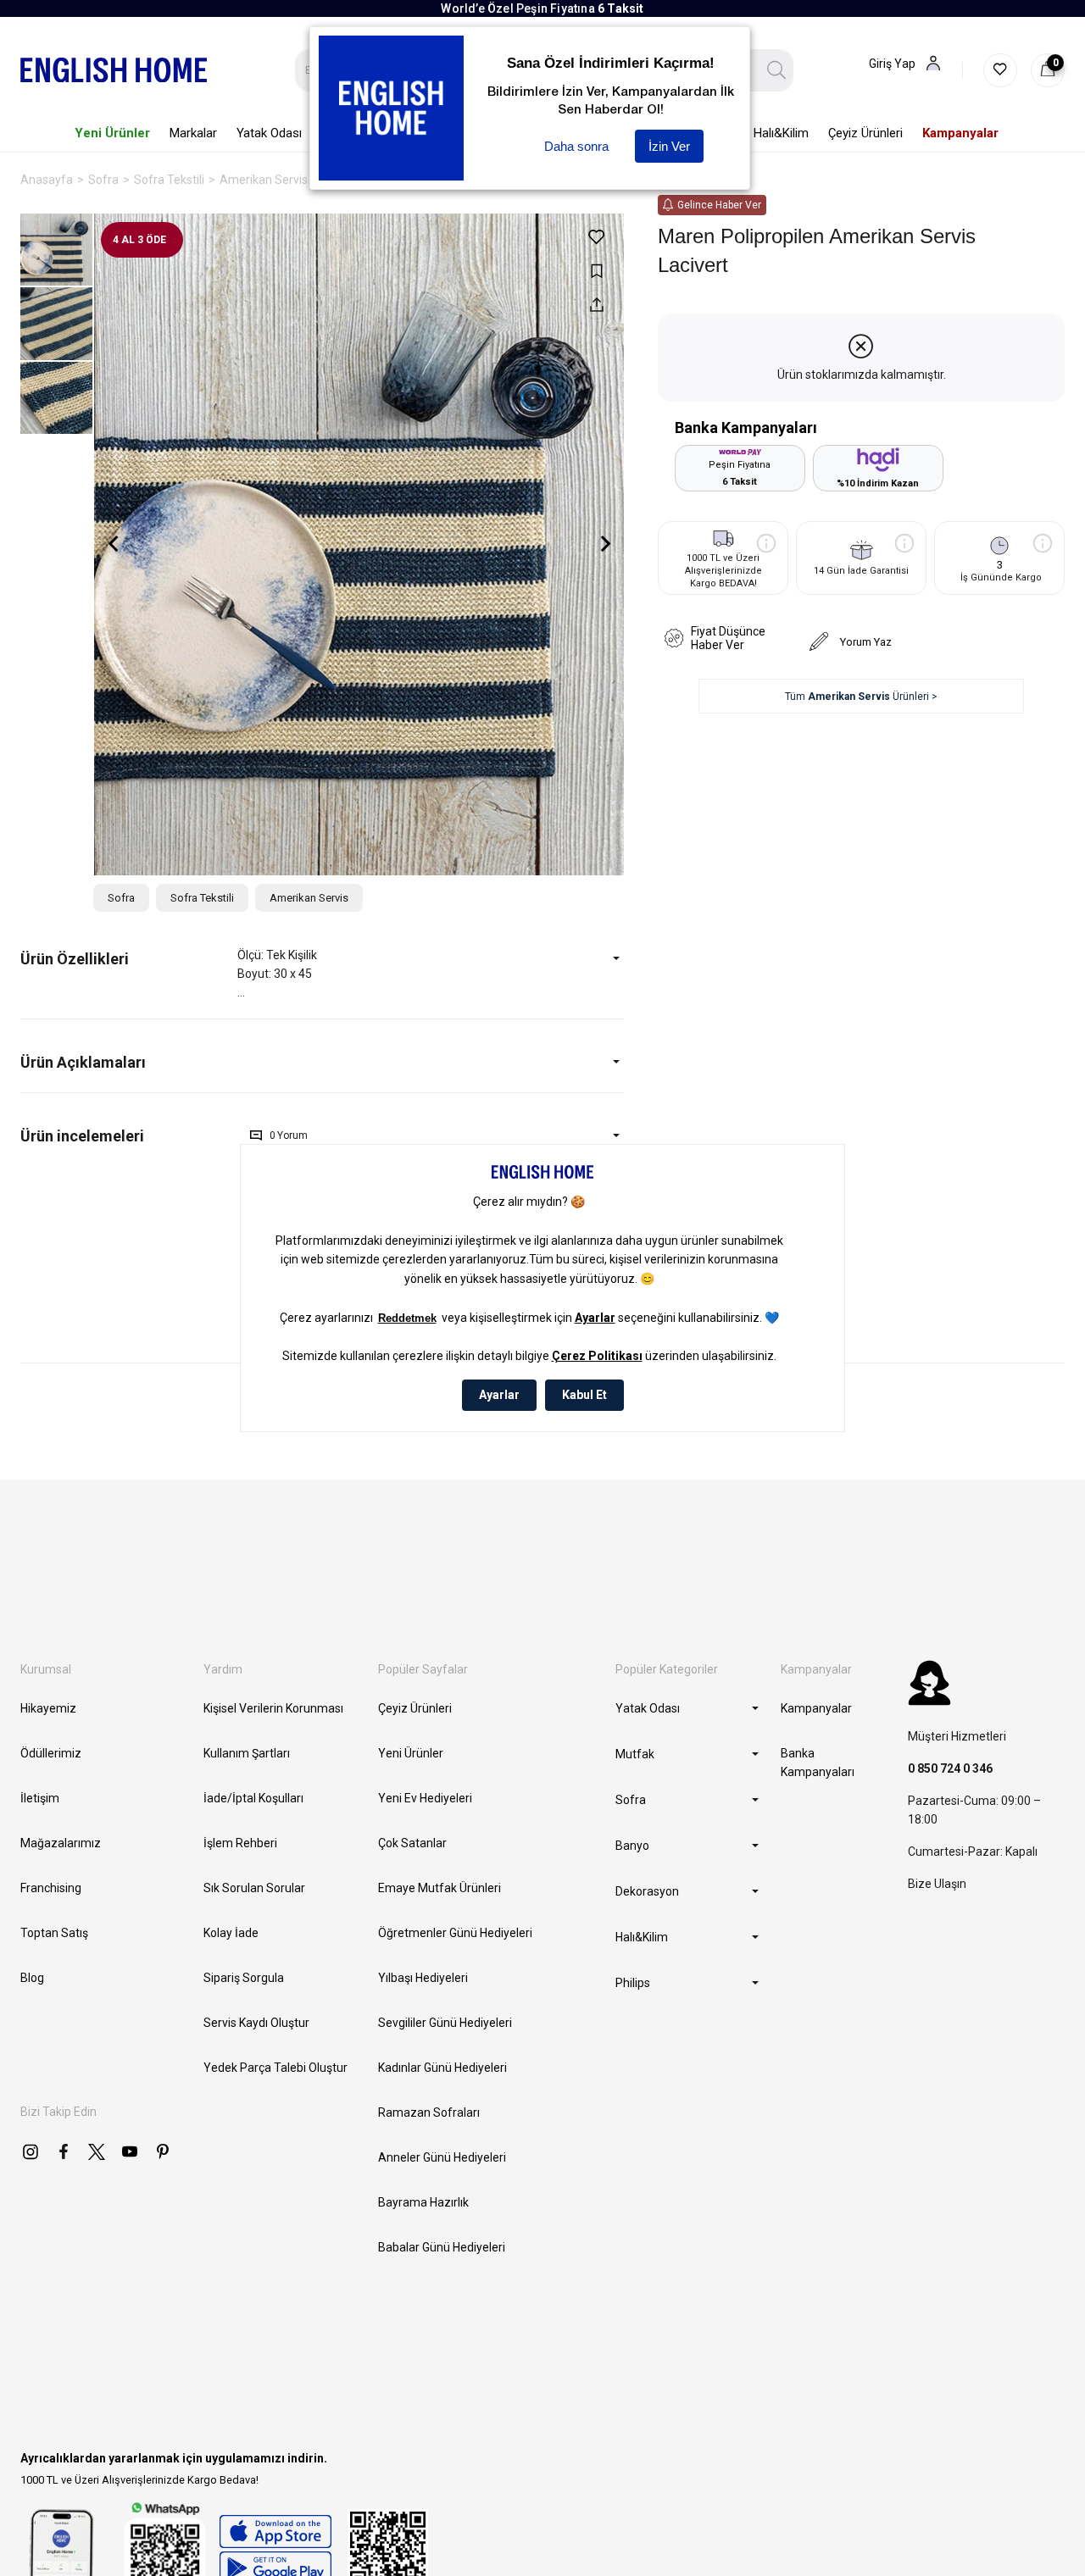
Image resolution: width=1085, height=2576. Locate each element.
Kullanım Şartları (247, 1753)
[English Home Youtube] (130, 2151)
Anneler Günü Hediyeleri (442, 2157)
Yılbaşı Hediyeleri (423, 1978)
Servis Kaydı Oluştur (256, 2023)
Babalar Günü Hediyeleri (442, 2247)
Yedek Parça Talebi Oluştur (275, 2068)
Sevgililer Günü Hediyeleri (445, 2023)
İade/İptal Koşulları (253, 1798)
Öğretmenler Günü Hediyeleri (455, 1933)
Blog (32, 1978)
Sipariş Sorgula (244, 1978)
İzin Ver (669, 146)
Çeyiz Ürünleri (415, 1708)
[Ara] (777, 70)
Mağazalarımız (61, 1843)
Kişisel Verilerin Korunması (273, 1708)
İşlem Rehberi (240, 1843)
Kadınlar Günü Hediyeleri (442, 2068)
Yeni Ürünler (411, 1753)
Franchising (51, 1888)
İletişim (40, 1798)
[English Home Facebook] (64, 2151)
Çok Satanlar (412, 1843)
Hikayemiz (48, 1708)
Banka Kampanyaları (818, 1763)
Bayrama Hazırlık (423, 2202)
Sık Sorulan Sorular (254, 1888)
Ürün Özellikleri (75, 959)
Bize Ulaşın (937, 1884)
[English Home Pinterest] (163, 2151)
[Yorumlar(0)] (129, 1136)
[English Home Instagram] (31, 2151)
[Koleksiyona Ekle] (596, 271)
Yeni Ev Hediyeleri (425, 1798)
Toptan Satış (54, 1933)
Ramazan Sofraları (429, 2112)
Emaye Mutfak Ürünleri (440, 1888)
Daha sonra (576, 146)
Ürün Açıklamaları (83, 1062)
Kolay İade (231, 1933)
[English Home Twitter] (97, 2151)
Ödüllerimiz (51, 1753)
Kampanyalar (816, 1708)
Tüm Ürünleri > (861, 697)
